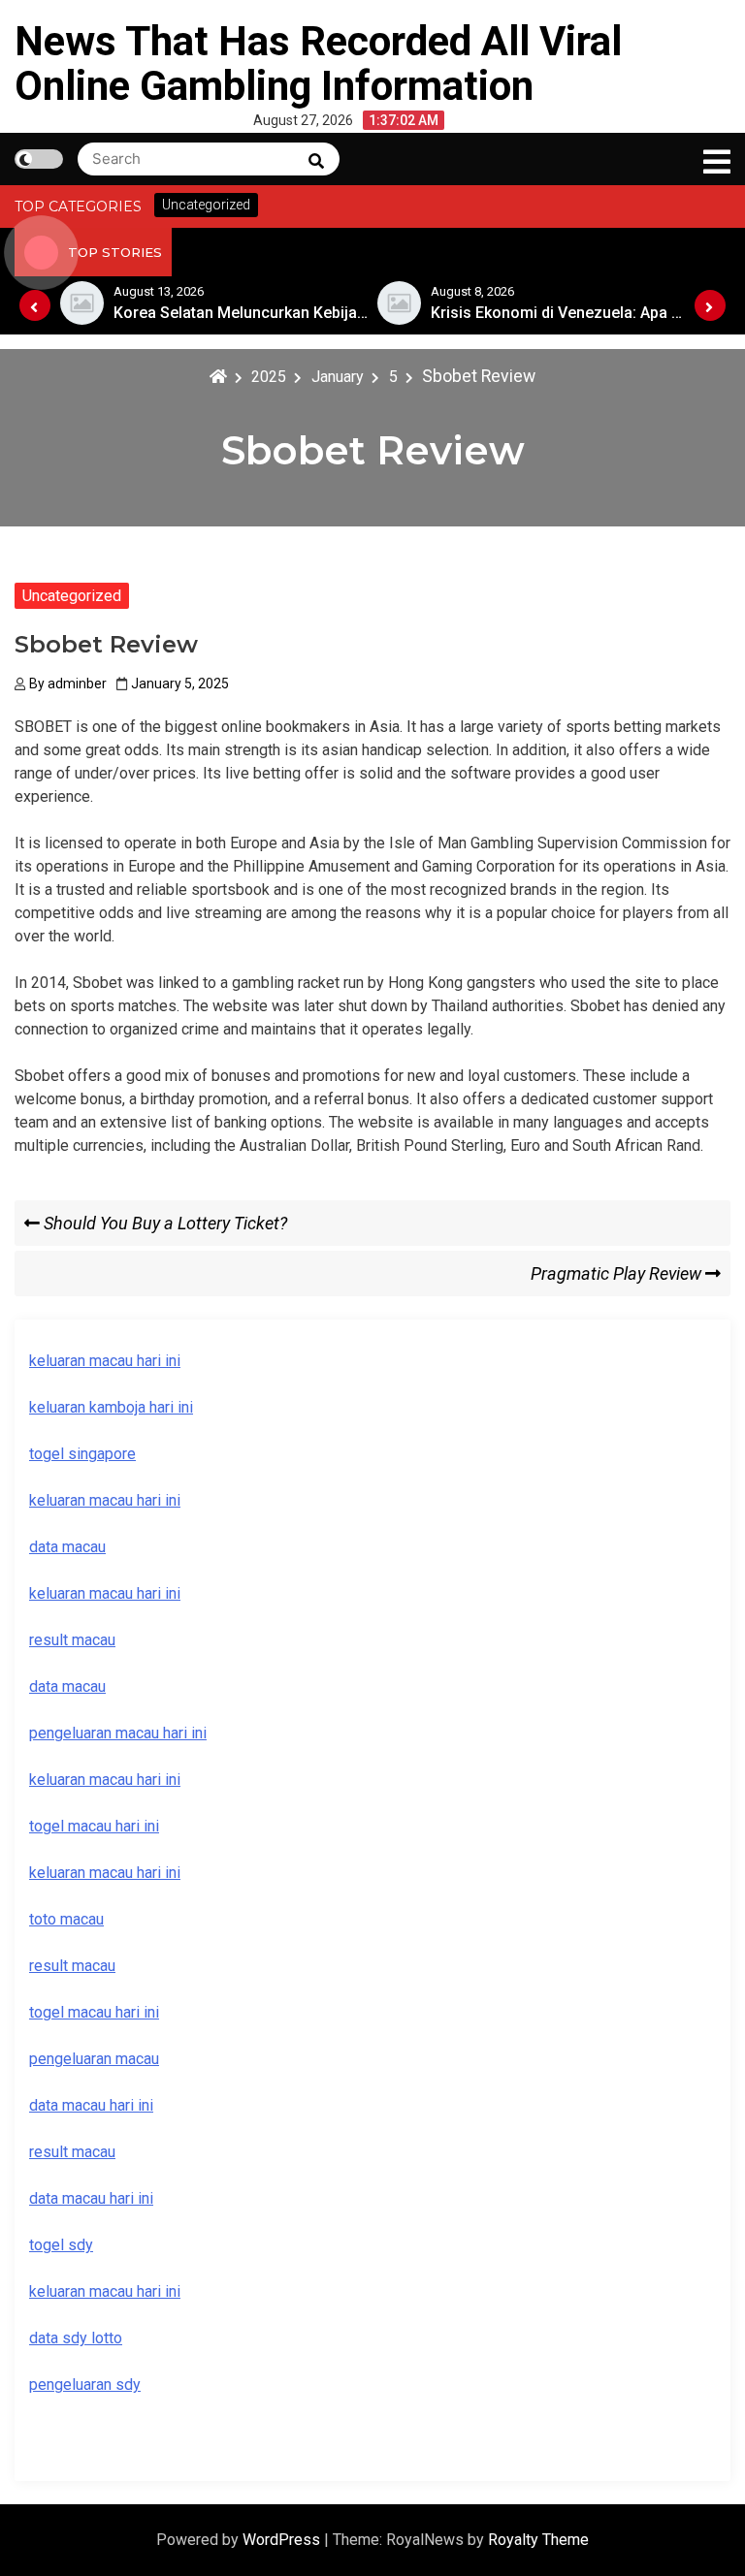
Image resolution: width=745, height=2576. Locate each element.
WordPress (283, 2540)
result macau (72, 1966)
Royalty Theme (538, 2540)
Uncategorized (72, 596)
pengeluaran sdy (85, 2385)
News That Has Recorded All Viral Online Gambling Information (318, 64)
